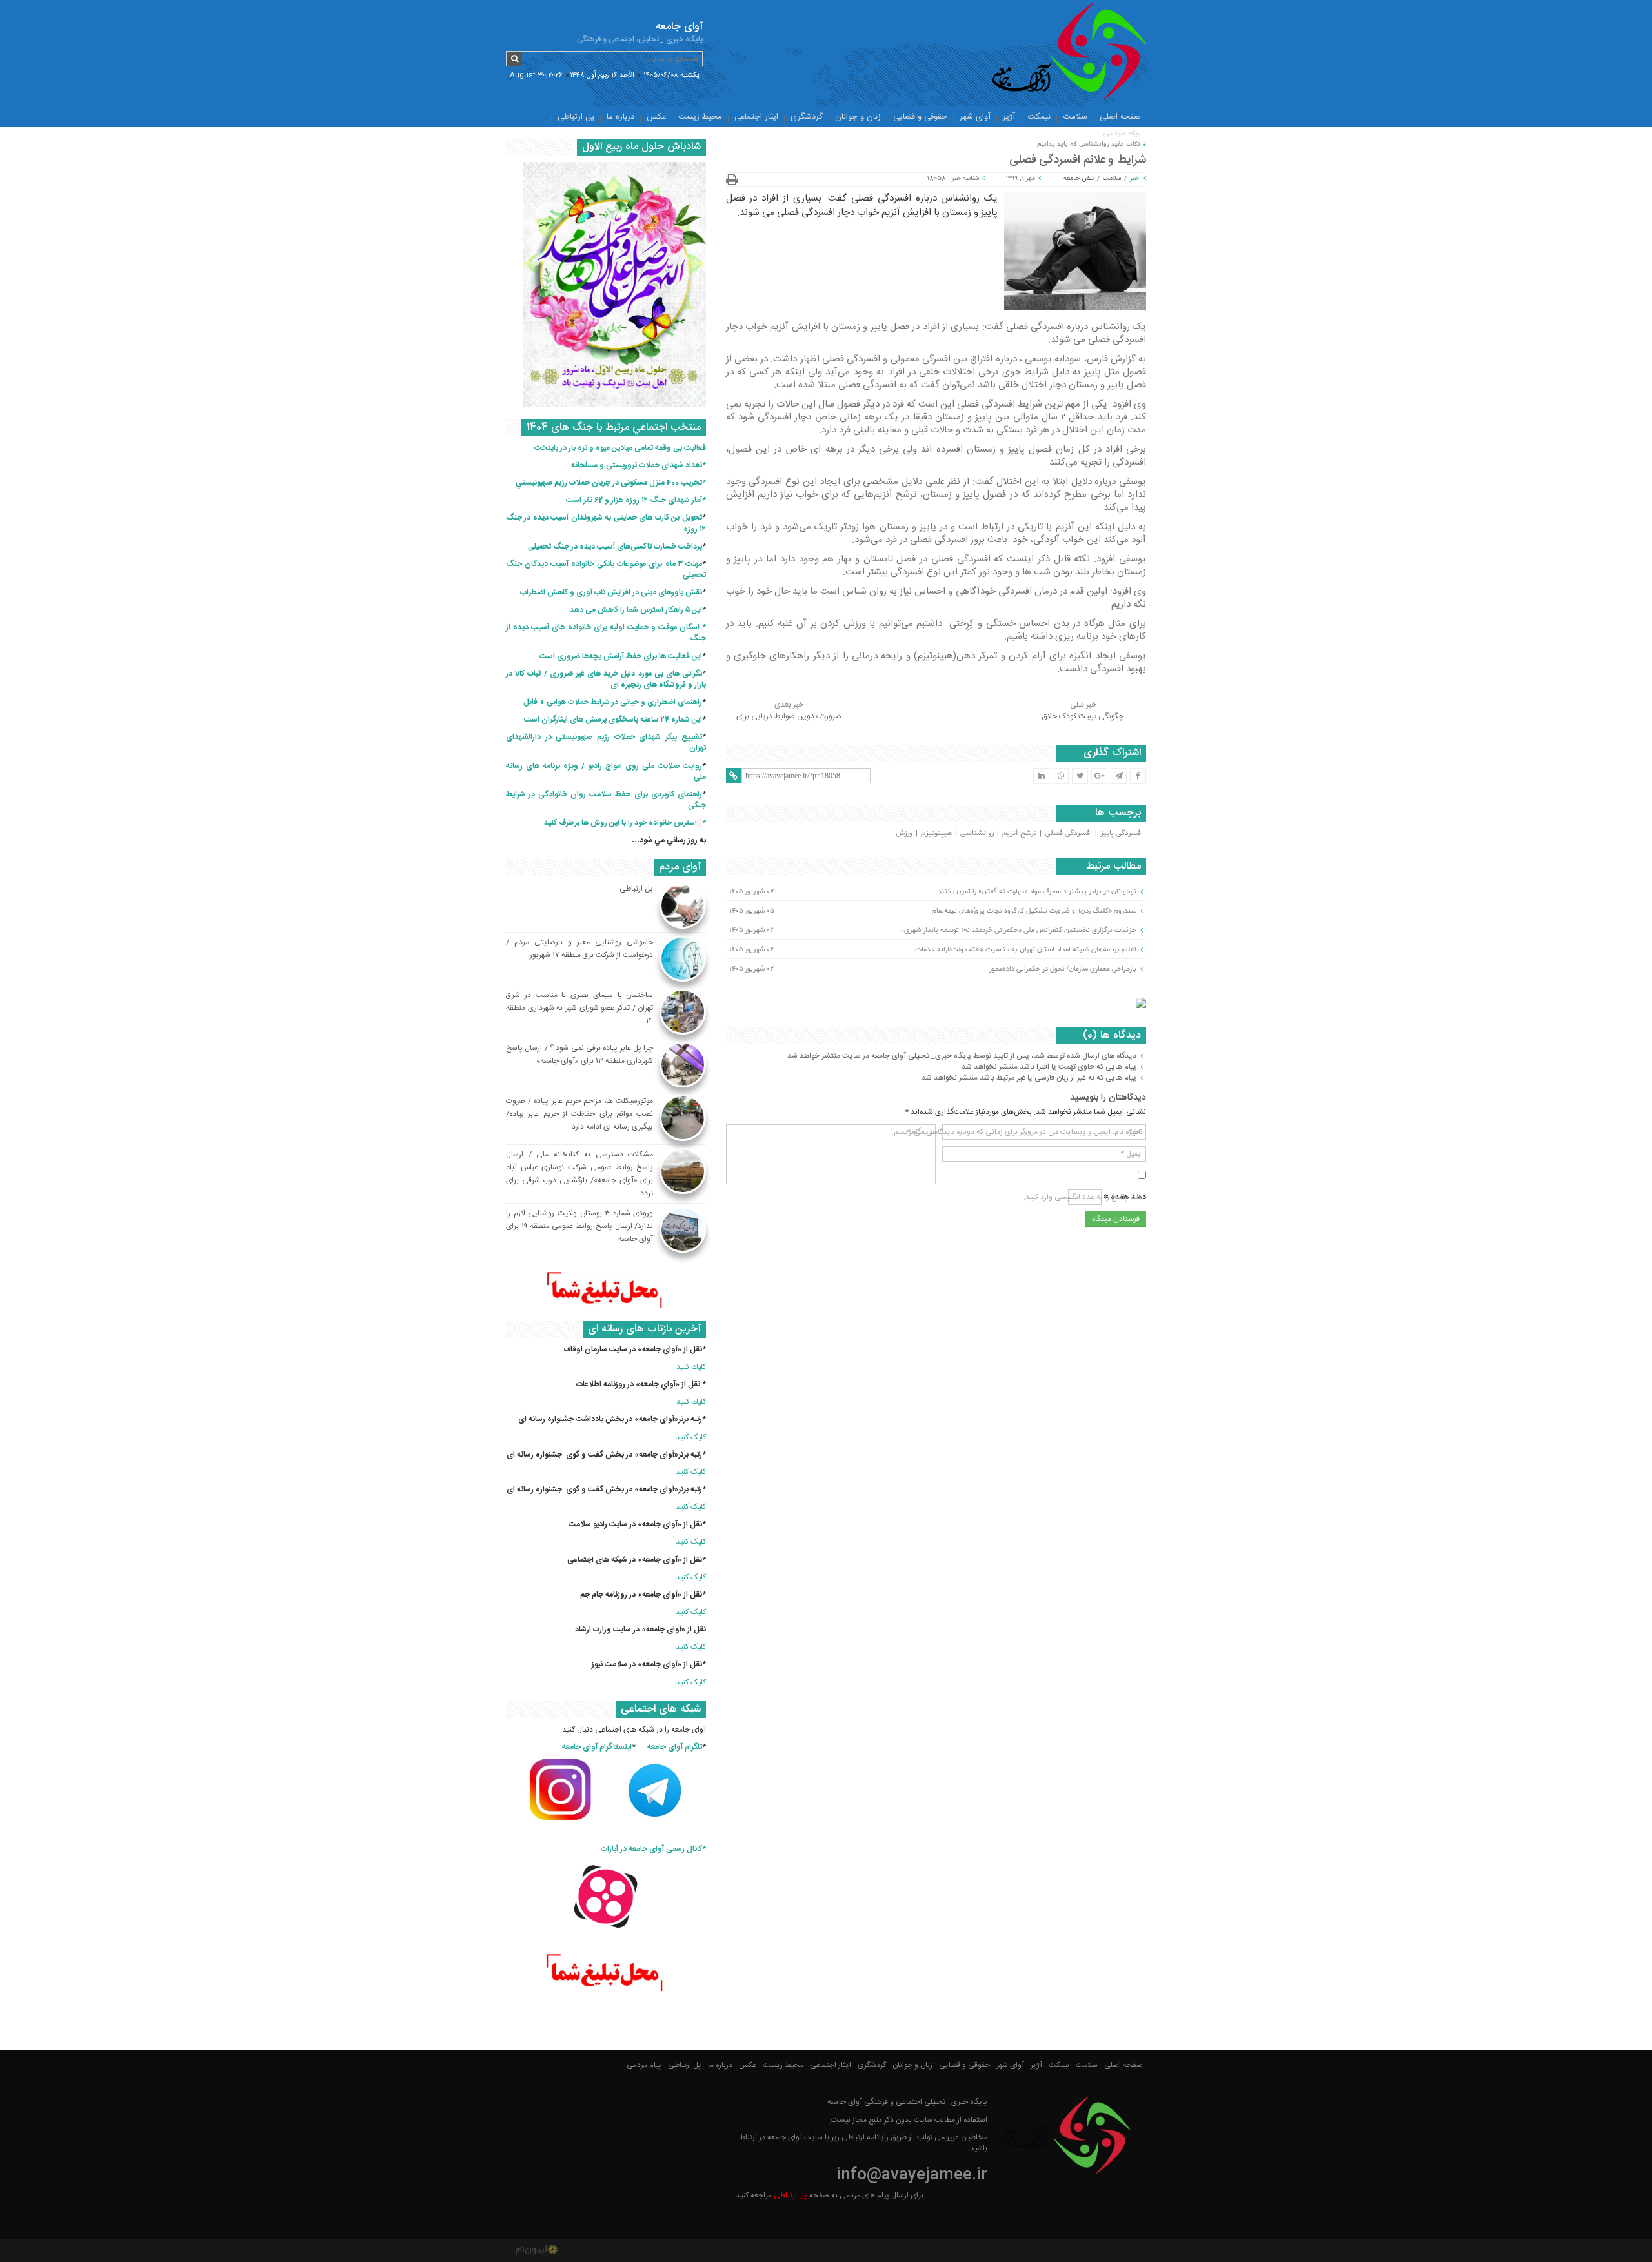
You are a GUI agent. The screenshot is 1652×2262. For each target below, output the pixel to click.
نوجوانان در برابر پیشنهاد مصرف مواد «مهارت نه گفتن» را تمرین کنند (1037, 891)
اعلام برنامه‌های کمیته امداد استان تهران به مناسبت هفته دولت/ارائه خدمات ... (1022, 949)
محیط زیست (700, 117)
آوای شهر (975, 117)
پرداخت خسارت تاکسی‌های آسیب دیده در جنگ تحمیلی (615, 547)
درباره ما (620, 117)
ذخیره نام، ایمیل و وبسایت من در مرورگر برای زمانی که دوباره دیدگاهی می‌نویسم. (1017, 1132)
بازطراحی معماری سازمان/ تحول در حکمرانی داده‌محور (1063, 969)
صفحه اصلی (1120, 117)
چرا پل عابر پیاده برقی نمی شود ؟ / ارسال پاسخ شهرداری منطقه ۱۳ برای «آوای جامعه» (579, 1055)
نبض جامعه (1079, 179)
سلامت (1075, 117)
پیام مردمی (1122, 133)
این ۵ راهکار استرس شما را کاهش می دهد (636, 610)
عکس (656, 117)
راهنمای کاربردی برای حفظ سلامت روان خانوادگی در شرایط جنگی (606, 800)
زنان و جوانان (858, 117)
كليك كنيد (691, 1367)
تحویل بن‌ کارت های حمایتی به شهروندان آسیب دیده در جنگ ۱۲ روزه (606, 523)
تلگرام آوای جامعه (675, 1747)
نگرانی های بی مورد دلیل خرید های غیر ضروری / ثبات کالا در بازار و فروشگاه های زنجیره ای (606, 679)
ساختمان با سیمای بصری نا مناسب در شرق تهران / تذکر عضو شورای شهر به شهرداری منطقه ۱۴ (579, 1008)
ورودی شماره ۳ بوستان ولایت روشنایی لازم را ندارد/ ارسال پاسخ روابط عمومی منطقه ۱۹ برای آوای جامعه (579, 1226)
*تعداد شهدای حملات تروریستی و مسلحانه (639, 465)
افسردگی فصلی (1068, 833)
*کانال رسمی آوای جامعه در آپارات (653, 1849)
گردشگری (807, 117)
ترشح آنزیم (1019, 833)
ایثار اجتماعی (756, 117)
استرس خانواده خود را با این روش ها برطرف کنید (620, 823)
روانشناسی (977, 833)
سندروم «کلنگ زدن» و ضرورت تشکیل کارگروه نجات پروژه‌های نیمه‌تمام (1034, 911)
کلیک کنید (691, 1437)
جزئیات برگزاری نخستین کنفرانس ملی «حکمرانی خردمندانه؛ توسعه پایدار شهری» (1019, 930)
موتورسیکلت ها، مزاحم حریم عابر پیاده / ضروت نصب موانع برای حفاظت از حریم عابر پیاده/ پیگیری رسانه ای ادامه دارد (579, 1114)
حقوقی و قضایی (920, 117)
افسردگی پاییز (1122, 833)
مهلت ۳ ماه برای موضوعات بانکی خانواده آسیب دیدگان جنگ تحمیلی (606, 570)
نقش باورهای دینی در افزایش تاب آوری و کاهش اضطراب (611, 592)
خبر (1134, 179)
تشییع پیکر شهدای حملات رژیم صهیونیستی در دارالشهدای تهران (606, 742)
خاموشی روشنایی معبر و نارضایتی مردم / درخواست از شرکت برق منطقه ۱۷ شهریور (579, 949)
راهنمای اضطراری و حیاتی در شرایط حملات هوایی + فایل (613, 702)
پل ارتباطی (576, 117)
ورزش (904, 833)
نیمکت (1039, 117)
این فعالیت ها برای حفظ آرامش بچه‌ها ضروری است (621, 656)
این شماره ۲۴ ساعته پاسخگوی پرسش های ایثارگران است (613, 720)
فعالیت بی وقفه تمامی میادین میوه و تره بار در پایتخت (620, 448)
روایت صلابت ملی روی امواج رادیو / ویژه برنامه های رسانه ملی (606, 772)
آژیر (1009, 117)
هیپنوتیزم (936, 833)
